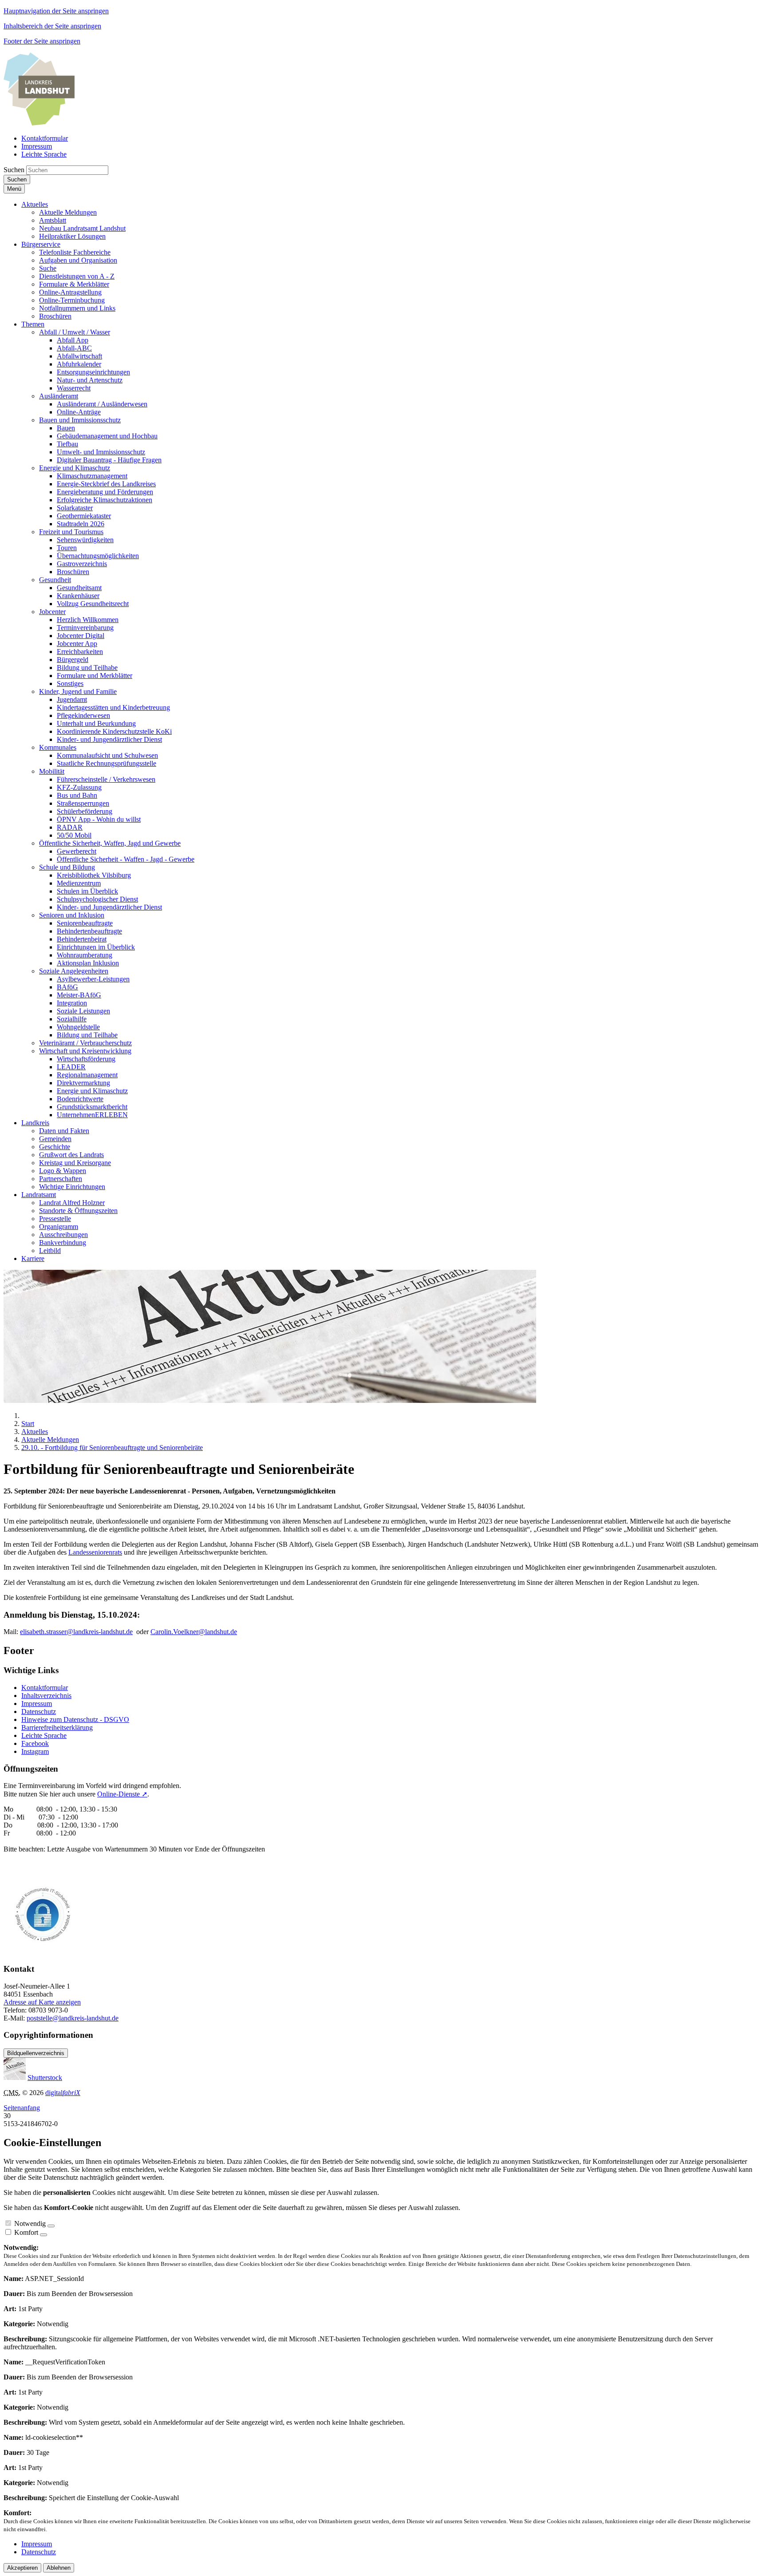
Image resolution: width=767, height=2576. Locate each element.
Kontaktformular (45, 1688)
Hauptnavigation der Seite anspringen (56, 11)
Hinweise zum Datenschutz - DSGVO (75, 1719)
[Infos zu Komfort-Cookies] (43, 2235)
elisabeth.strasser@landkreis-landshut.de (76, 1632)
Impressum (37, 1704)
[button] (35, 204)
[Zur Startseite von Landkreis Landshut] (39, 123)
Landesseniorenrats (95, 1552)
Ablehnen (59, 2568)
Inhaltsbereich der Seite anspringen (52, 26)
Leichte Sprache (44, 1735)
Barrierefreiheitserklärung (57, 1727)
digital (63, 2093)
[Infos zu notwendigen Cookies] (51, 2226)
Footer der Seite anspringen (42, 41)
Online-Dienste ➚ (122, 1794)
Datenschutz (39, 1711)
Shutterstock (45, 2078)
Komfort (26, 2232)
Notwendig (30, 2223)
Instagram (35, 1751)
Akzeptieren (22, 2568)
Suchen (14, 170)
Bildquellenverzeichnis (36, 2053)
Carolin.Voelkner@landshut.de (194, 1632)
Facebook (35, 1743)
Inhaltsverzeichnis (46, 1696)
